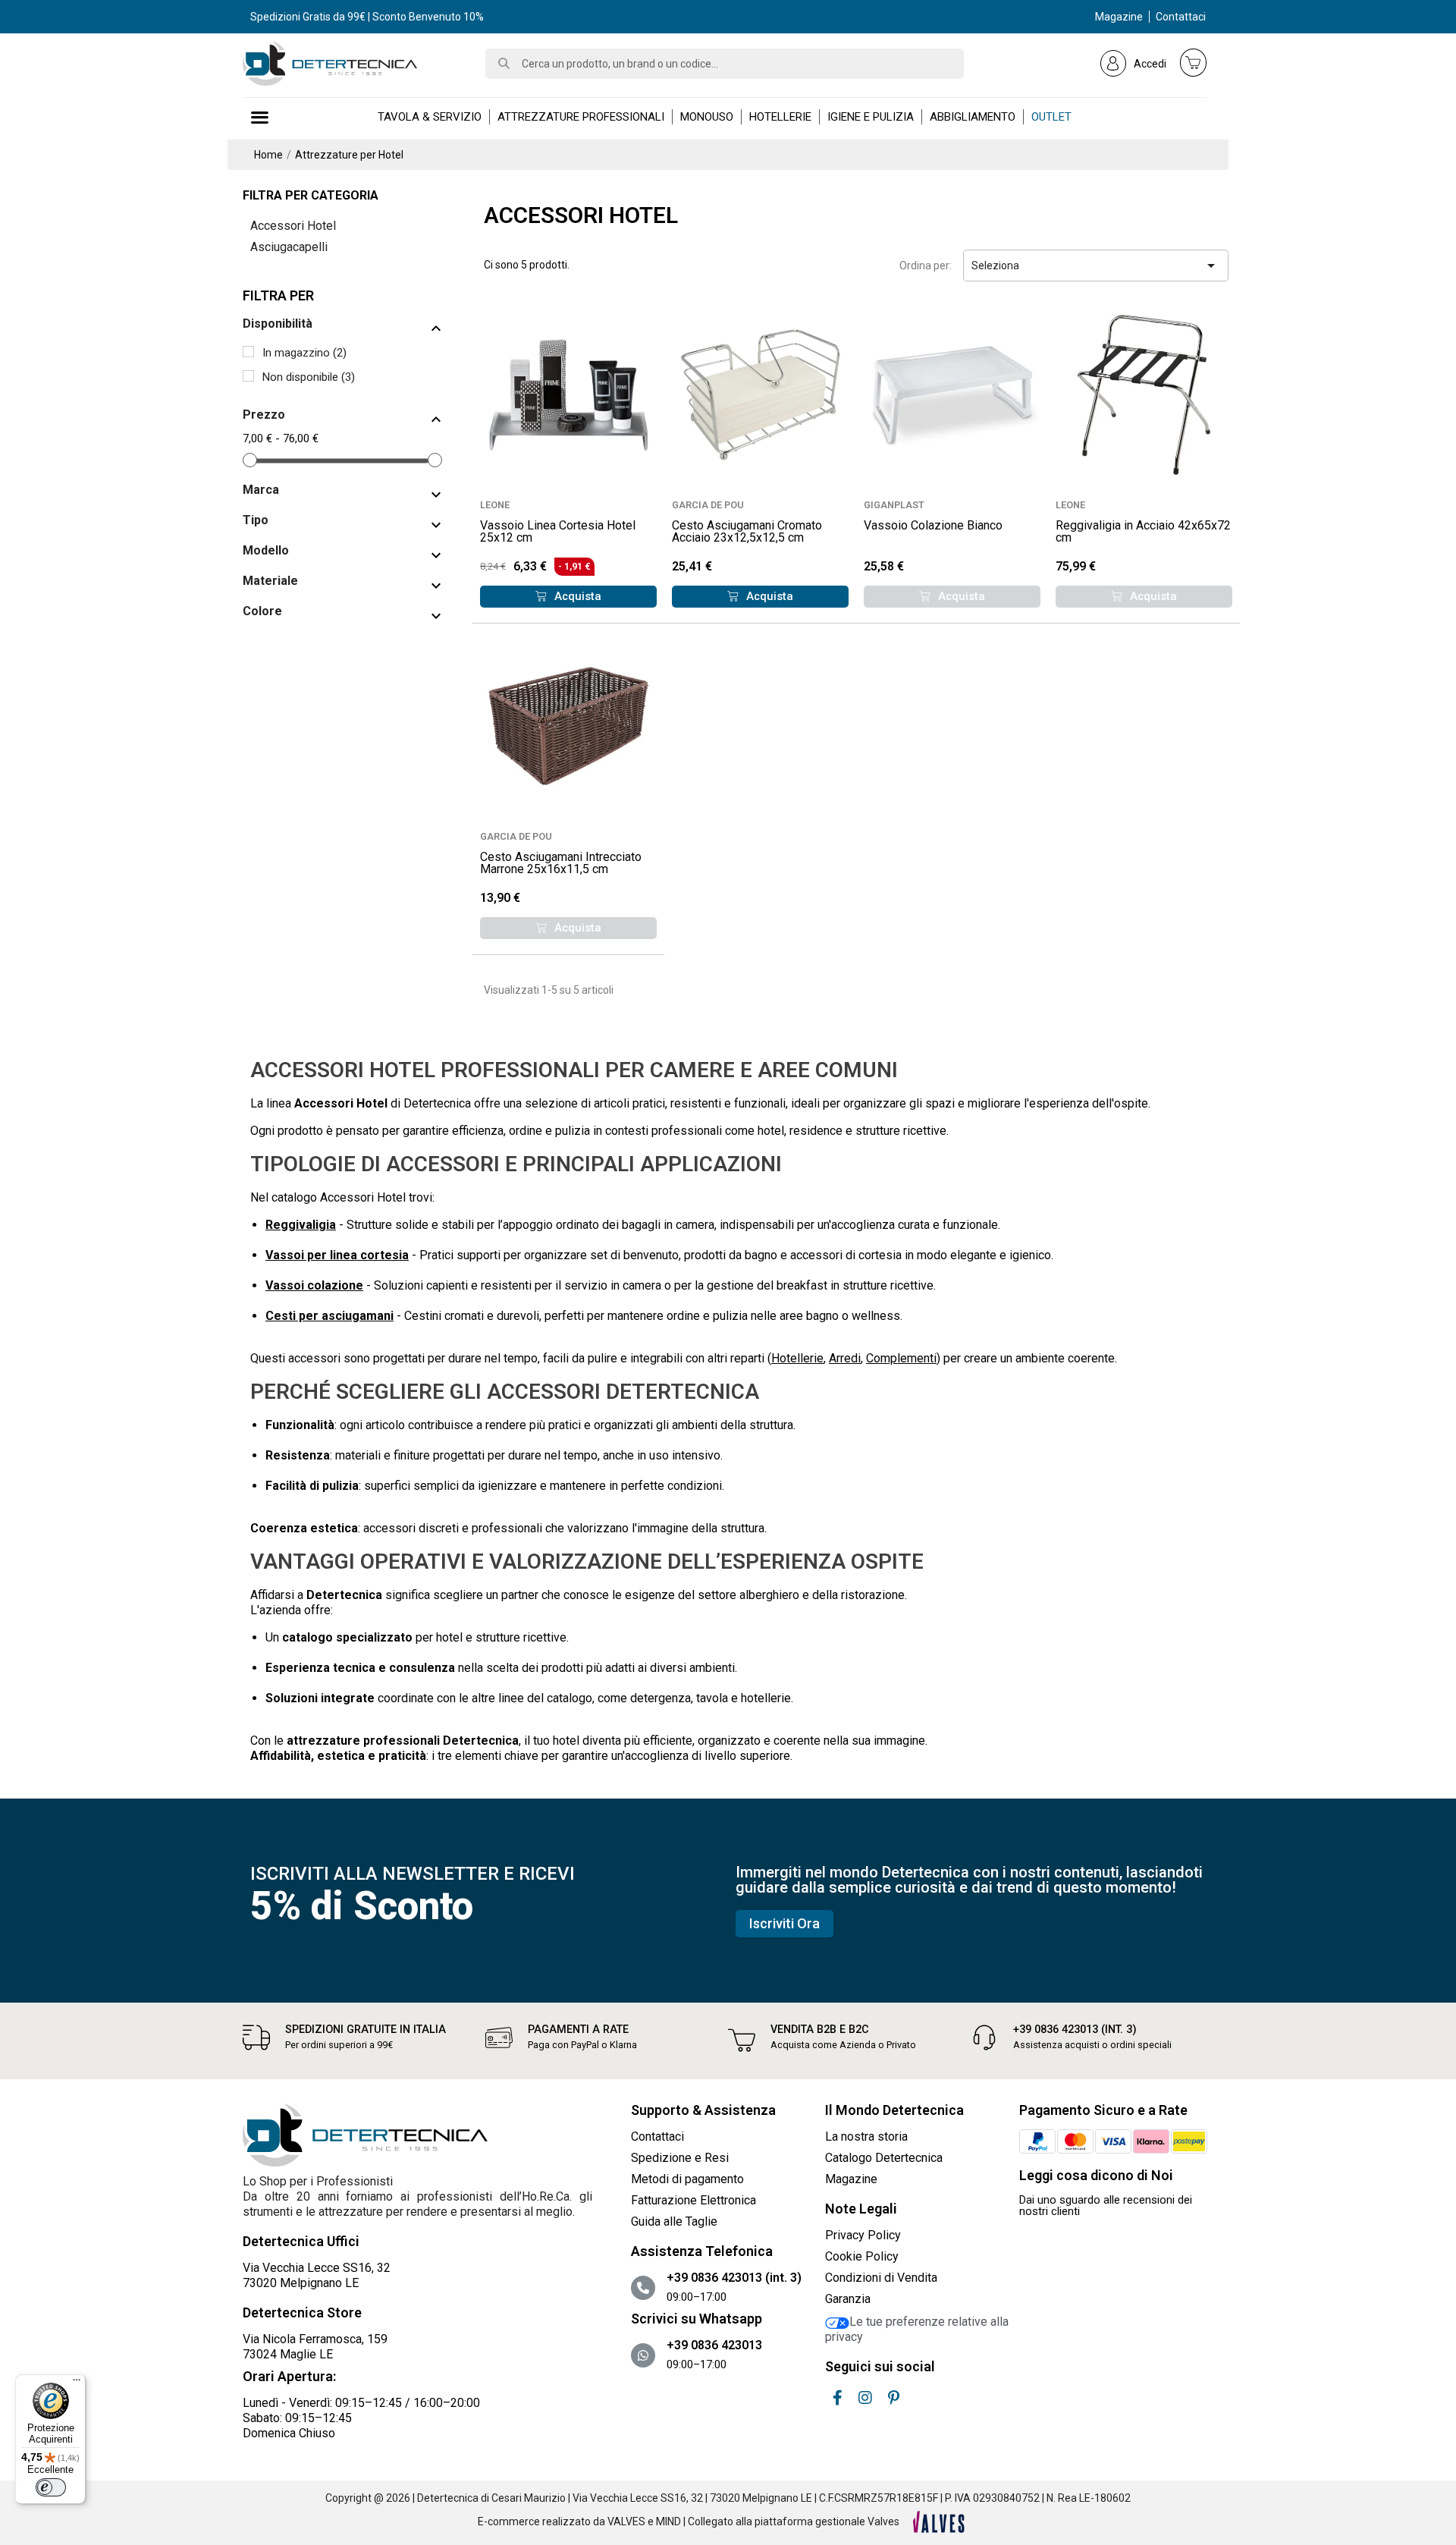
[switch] (51, 2487)
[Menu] (77, 2383)
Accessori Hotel (293, 226)
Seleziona (1096, 265)
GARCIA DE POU (708, 505)
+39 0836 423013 (714, 2345)
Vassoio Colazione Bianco (933, 525)
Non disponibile (309, 377)
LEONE (495, 505)
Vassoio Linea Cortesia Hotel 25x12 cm (558, 531)
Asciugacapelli (289, 247)
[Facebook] (837, 2398)
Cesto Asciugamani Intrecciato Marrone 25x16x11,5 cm (561, 863)
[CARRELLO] (1194, 62)
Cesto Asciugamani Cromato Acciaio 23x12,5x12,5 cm (747, 531)
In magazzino (304, 353)
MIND (668, 2521)
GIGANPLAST (894, 505)
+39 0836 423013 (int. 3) (1075, 2030)
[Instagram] (865, 2398)
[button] (568, 597)
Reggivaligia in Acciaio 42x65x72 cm (1143, 531)
